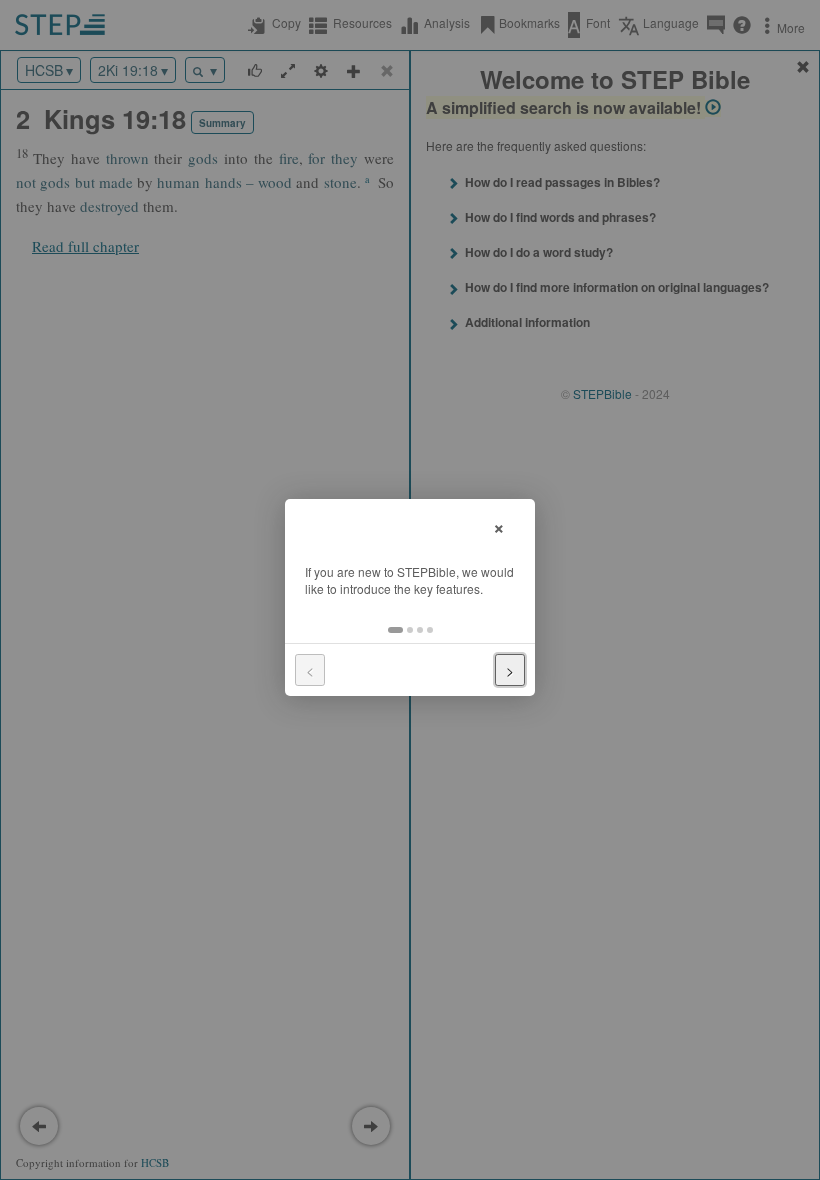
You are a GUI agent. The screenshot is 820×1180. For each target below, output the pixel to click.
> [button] (510, 670)
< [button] (310, 670)
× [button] (499, 525)
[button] (395, 630)
